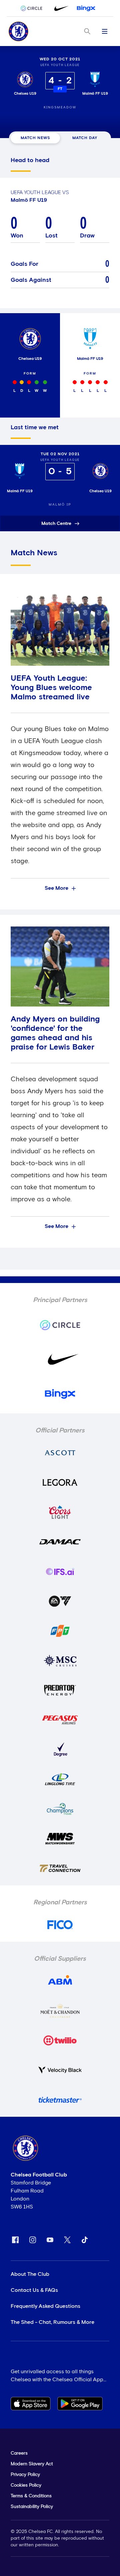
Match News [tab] (35, 138)
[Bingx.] (86, 8)
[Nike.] (60, 8)
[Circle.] (34, 8)
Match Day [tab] (85, 138)
